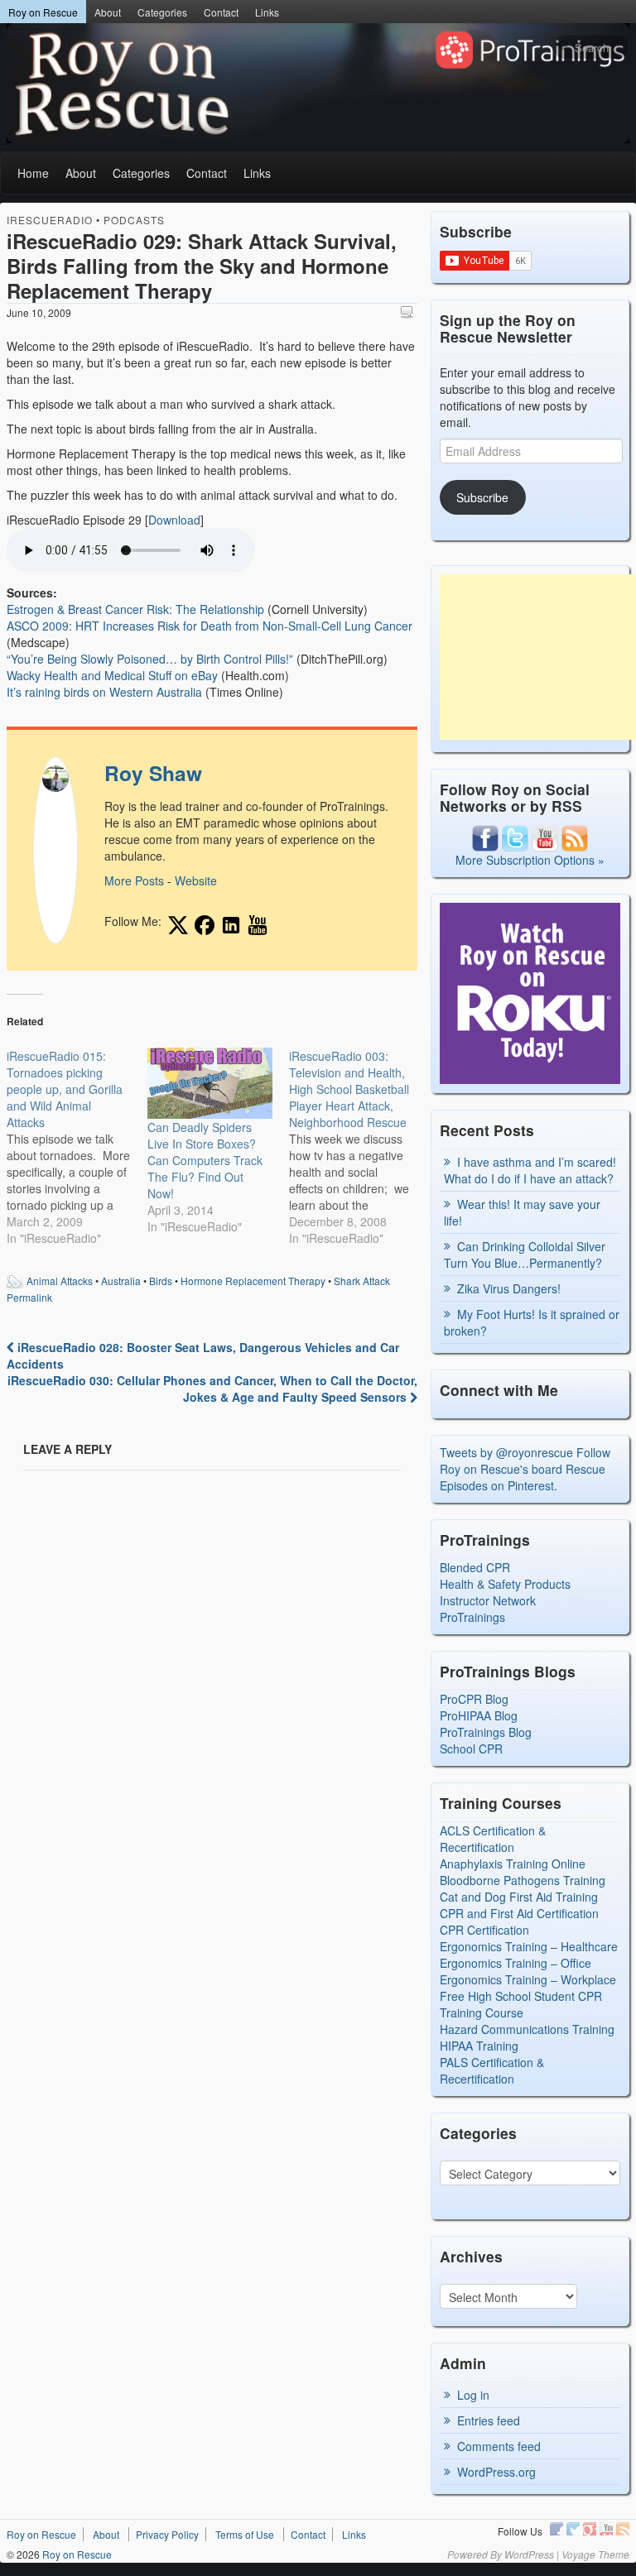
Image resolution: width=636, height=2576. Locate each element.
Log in (473, 2395)
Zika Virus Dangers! (509, 1288)
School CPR (471, 1749)
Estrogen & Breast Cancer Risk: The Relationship (135, 609)
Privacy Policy (167, 2534)
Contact (221, 12)
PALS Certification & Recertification (492, 2070)
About (108, 12)
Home (33, 173)
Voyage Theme (595, 2554)
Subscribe (482, 497)
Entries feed (489, 2420)
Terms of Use (245, 2534)
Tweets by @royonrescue (506, 1452)
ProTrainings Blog (486, 1732)
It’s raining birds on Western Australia (104, 692)
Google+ (590, 2529)
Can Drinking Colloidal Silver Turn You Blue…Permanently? (525, 1254)
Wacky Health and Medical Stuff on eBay (112, 675)
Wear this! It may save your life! (522, 1212)
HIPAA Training (479, 2046)
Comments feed (499, 2446)
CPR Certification (484, 1930)
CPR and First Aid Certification (519, 1913)
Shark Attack (362, 1281)
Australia (121, 1281)
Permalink (29, 1297)
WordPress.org (496, 2472)
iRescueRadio (50, 220)
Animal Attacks (60, 1281)
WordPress (529, 2554)
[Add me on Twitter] (178, 926)
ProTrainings (472, 1617)
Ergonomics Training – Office (516, 1963)
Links (267, 12)
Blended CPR (475, 1567)
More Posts (134, 880)
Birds (161, 1281)
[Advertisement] (538, 657)
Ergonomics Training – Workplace (528, 1979)
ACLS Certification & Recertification (493, 1839)
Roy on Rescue (43, 12)
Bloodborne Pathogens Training (523, 1880)
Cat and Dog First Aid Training (519, 1897)
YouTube (606, 2529)
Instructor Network (488, 1600)
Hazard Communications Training (527, 2029)
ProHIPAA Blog (479, 1715)
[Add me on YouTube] (258, 926)
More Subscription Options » (530, 860)
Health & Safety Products (505, 1584)
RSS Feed (623, 2529)
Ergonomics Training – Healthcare (529, 1946)
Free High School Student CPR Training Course (521, 2004)
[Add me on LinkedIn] (231, 926)
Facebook (556, 2529)
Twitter (573, 2529)
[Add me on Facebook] (205, 926)
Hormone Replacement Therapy (253, 1281)
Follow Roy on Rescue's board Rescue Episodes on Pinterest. (525, 1469)
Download (174, 520)
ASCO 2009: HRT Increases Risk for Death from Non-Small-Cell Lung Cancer (210, 626)
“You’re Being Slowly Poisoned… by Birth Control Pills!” (150, 659)
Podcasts (134, 220)
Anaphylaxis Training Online (513, 1864)
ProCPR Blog (474, 1699)
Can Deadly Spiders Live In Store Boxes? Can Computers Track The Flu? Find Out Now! (205, 1160)
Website (196, 880)
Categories (162, 12)
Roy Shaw (153, 773)
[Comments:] (409, 312)
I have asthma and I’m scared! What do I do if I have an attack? (530, 1170)
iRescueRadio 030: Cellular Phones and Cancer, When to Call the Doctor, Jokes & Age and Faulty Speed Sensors (212, 1389)
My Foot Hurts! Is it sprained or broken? (532, 1322)
